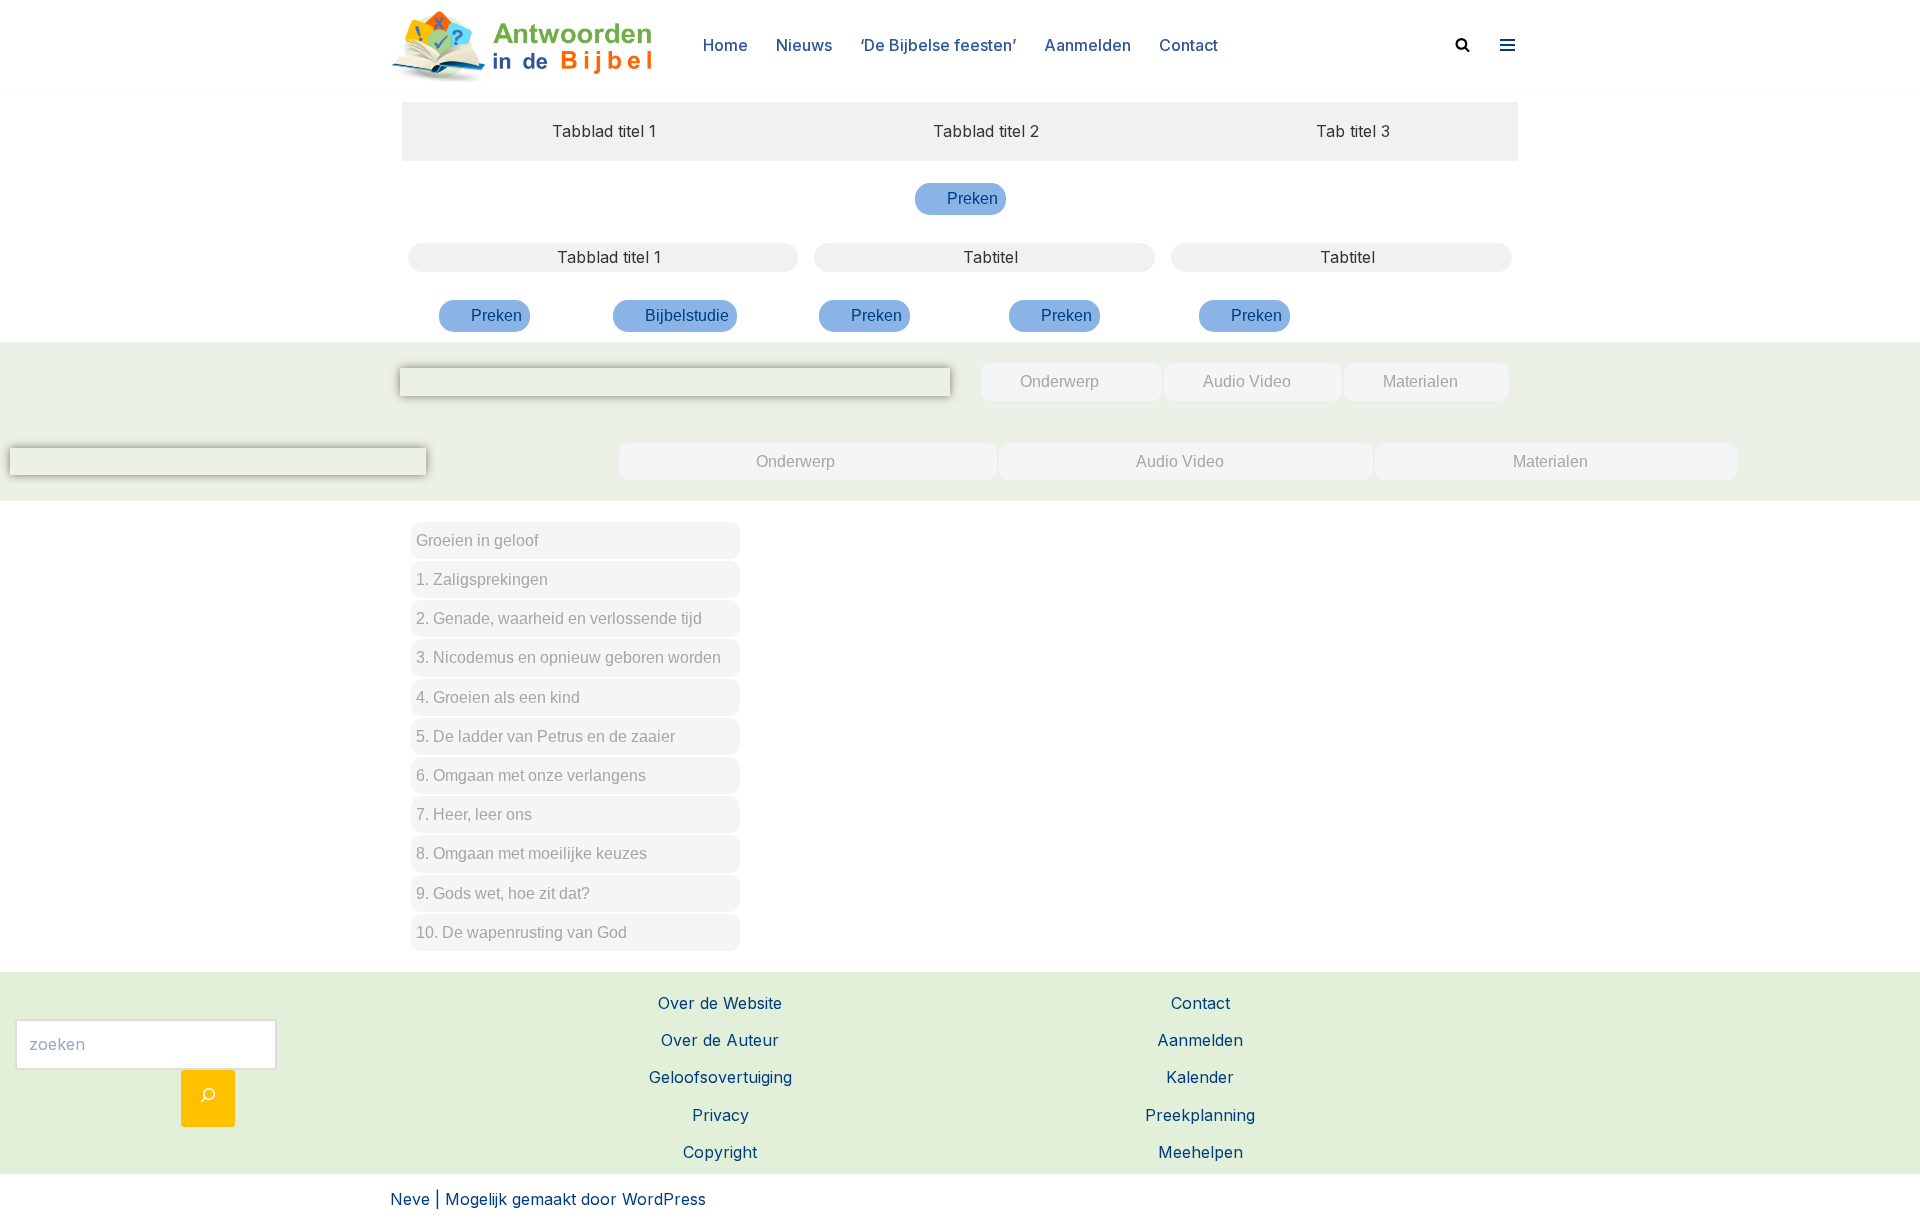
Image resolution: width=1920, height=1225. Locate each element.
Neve (410, 1199)
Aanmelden (1087, 45)
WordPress (664, 1199)
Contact (1188, 45)
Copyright (720, 1152)
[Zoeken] (1462, 44)
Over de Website (720, 1003)
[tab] (592, 131)
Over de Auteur (720, 1040)
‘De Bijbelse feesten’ (938, 45)
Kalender (1200, 1077)
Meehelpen (1200, 1152)
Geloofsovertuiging (720, 1077)
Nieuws (804, 45)
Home (725, 45)
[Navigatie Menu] (1505, 45)
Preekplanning (1200, 1115)
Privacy (720, 1115)
